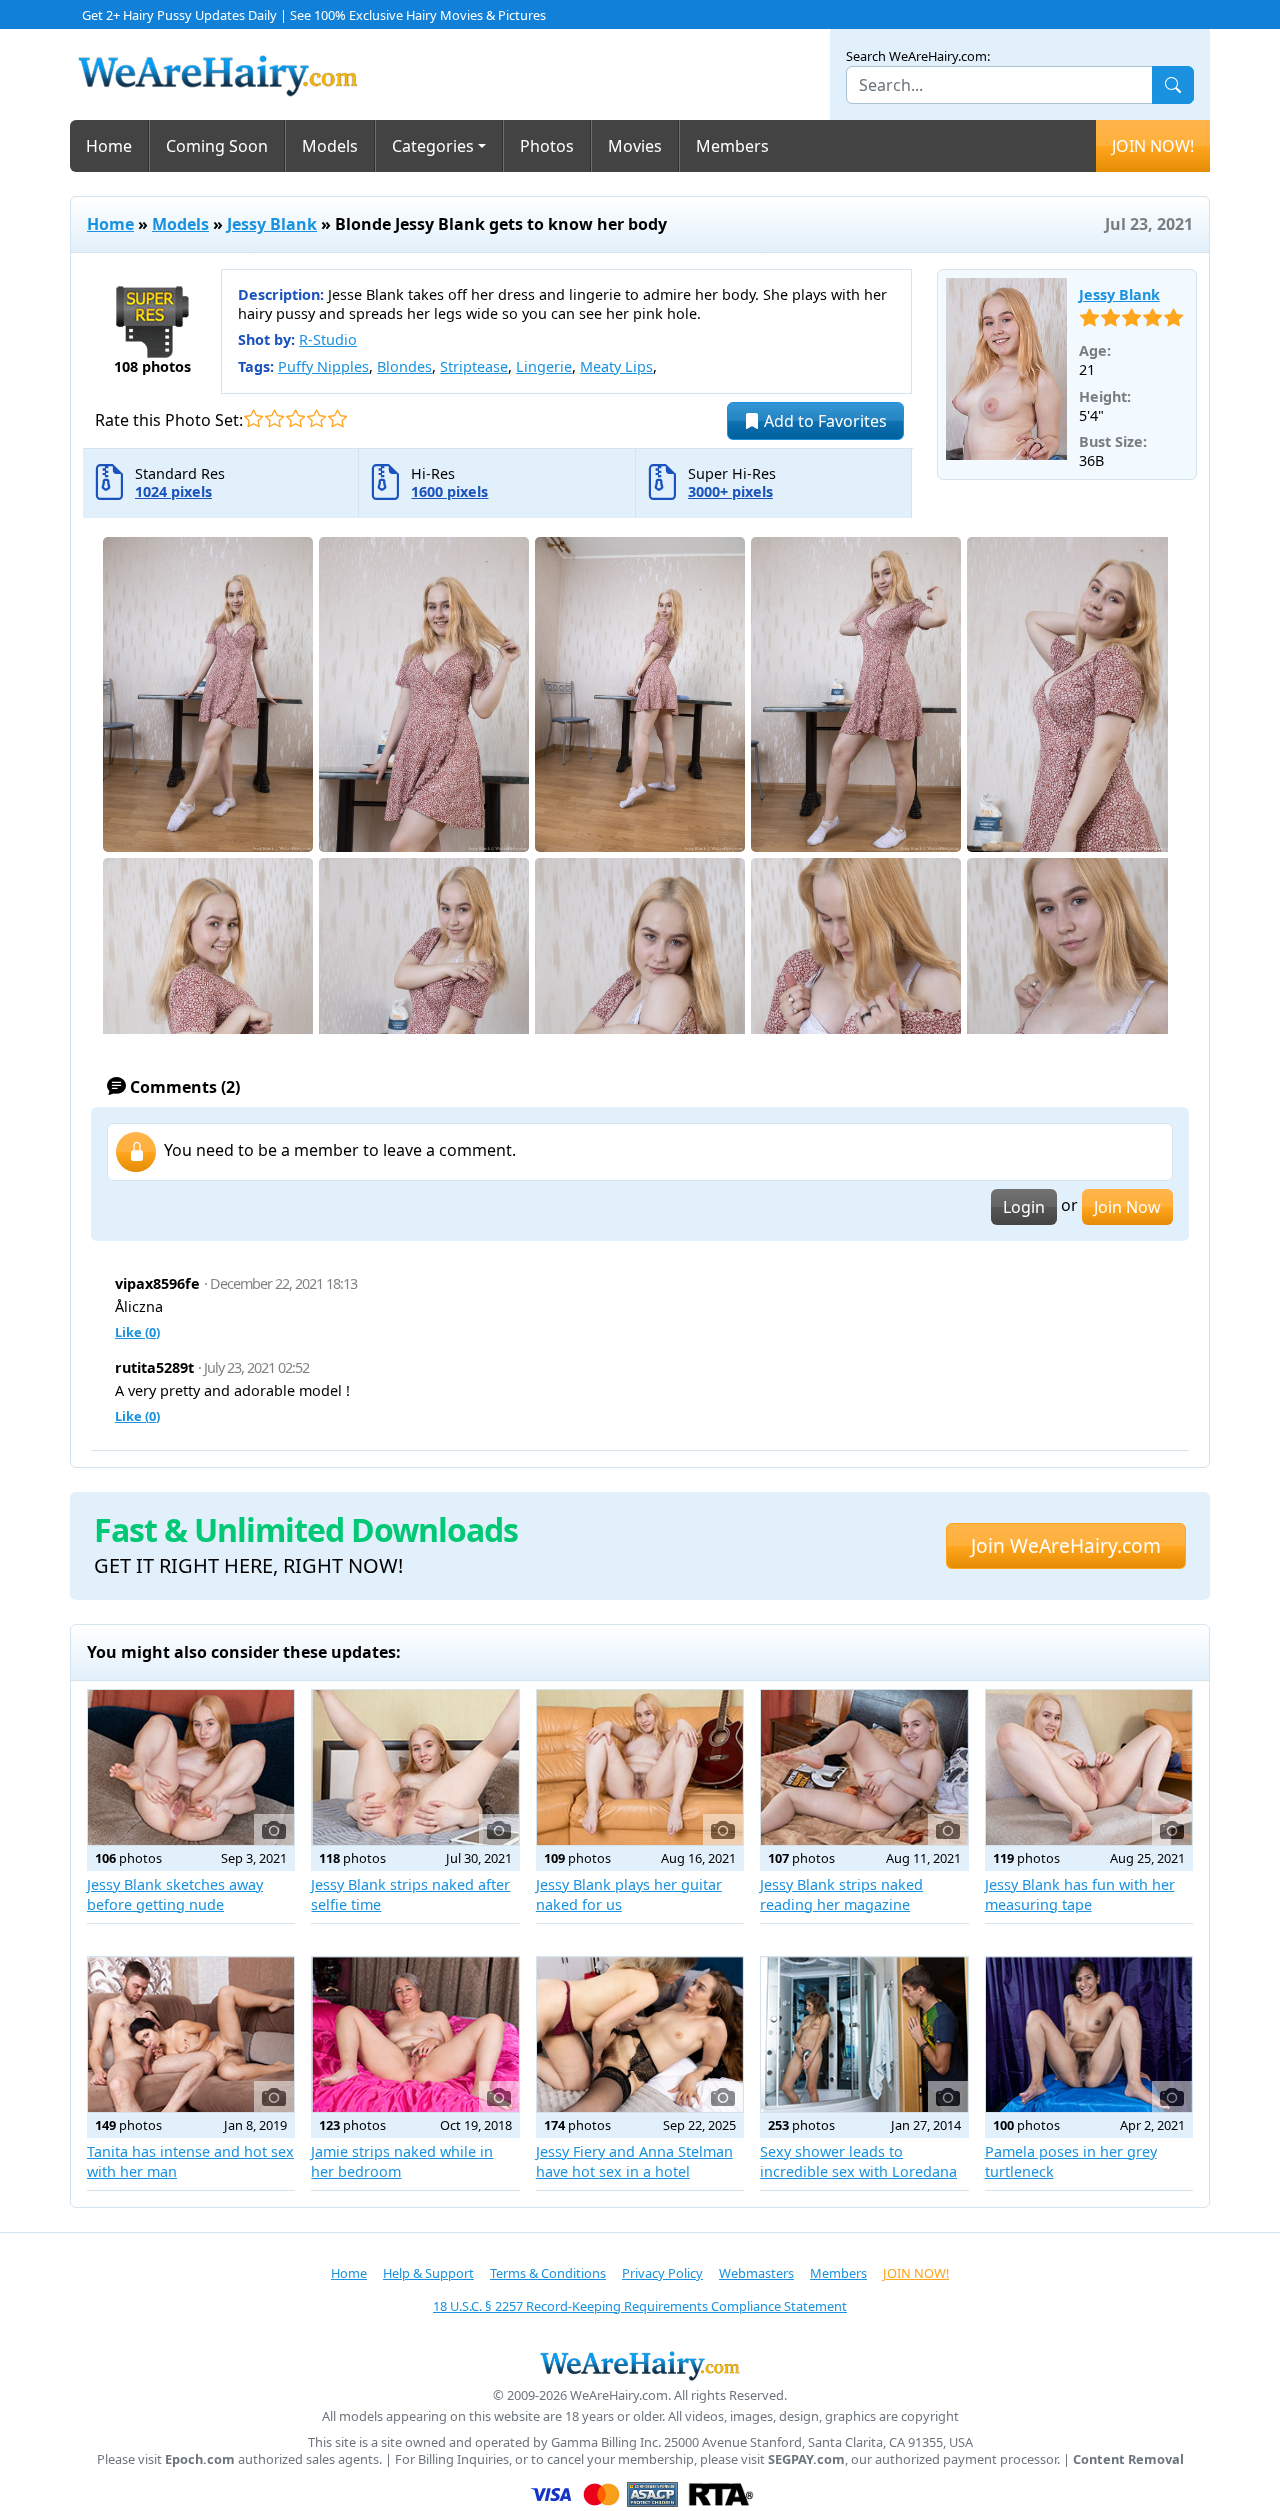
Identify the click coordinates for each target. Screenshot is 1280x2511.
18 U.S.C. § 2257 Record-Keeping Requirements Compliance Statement (640, 2306)
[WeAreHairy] (640, 2365)
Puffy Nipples (323, 366)
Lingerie (544, 366)
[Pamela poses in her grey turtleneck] (1089, 2034)
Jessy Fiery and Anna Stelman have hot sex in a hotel (634, 2161)
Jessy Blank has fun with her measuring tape (1080, 1894)
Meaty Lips (616, 366)
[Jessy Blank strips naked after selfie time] (415, 1767)
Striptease (474, 366)
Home (109, 146)
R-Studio (328, 339)
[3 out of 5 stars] (295, 418)
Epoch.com (200, 2459)
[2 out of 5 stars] (274, 418)
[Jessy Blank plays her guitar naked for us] (640, 1767)
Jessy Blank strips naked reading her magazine (841, 1894)
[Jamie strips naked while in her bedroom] (415, 2034)
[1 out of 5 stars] (253, 418)
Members (732, 146)
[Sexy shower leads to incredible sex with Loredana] (864, 2034)
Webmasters (756, 2273)
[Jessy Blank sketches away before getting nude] (191, 1767)
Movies (635, 146)
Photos (547, 146)
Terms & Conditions (548, 2273)
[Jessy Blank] (1006, 369)
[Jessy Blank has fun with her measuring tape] (1089, 1767)
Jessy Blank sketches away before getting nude (175, 1894)
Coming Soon (217, 146)
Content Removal (1128, 2459)
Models (330, 146)
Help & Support (428, 2273)
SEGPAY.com (806, 2459)
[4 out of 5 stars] (316, 418)
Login (1024, 1207)
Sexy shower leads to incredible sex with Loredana (858, 2161)
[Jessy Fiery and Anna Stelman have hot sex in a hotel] (640, 2034)
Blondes (404, 366)
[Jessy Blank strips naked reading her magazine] (864, 1767)
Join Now (1127, 1207)
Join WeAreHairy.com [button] (1066, 1545)
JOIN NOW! (1153, 146)
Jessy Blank (272, 224)
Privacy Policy (662, 2273)
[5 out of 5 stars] (337, 418)
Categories (433, 146)
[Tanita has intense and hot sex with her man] (191, 2034)
